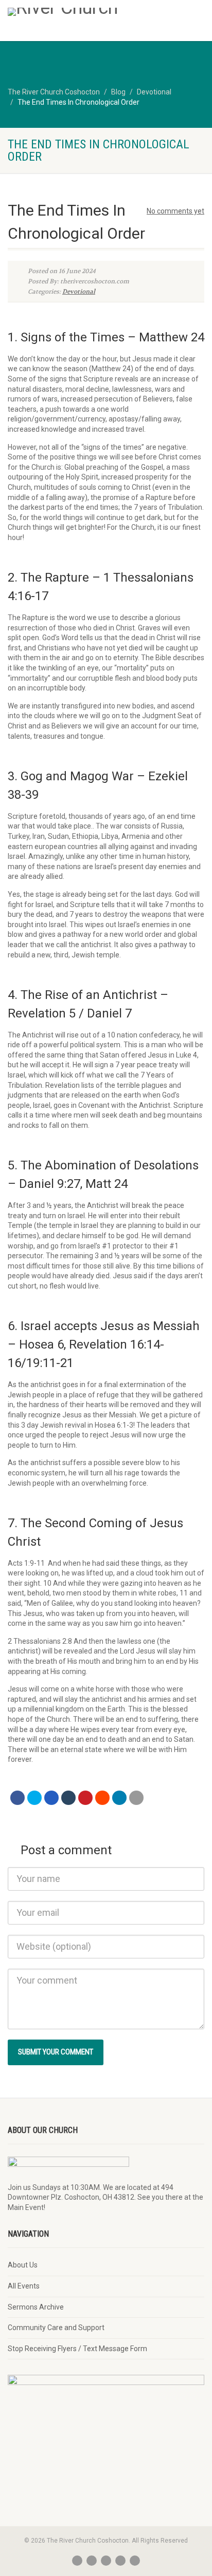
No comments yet (175, 211)
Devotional (79, 292)
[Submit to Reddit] (102, 1798)
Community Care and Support (56, 2328)
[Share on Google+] (51, 1798)
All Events (24, 2286)
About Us (23, 2265)
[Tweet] (34, 1798)
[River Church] (71, 12)
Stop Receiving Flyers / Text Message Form (77, 2349)
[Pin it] (85, 1798)
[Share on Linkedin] (119, 1798)
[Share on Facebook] (17, 1798)
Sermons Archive (36, 2307)
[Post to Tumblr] (68, 1798)
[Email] (136, 1798)
